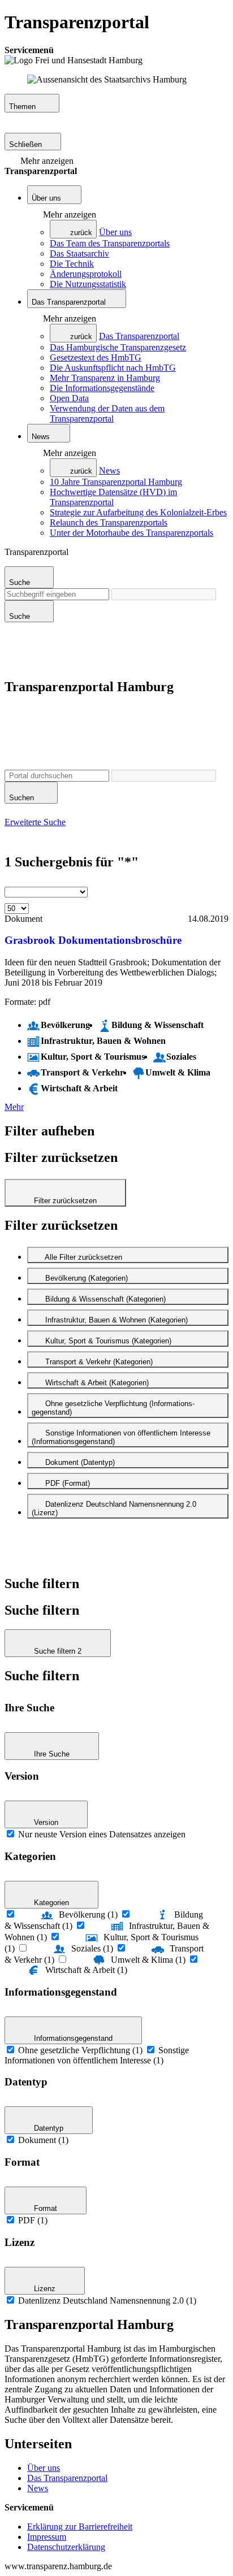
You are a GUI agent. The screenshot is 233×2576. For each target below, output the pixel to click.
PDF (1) (33, 2220)
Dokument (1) (43, 2140)
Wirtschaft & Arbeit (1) (86, 1970)
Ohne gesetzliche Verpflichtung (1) (80, 2050)
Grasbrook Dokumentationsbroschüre (93, 940)
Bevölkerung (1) (88, 1914)
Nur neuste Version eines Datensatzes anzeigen (102, 1834)
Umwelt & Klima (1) (148, 1960)
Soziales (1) (92, 1948)
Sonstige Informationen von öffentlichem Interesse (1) (97, 2055)
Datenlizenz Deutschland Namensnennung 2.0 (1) (107, 2300)
